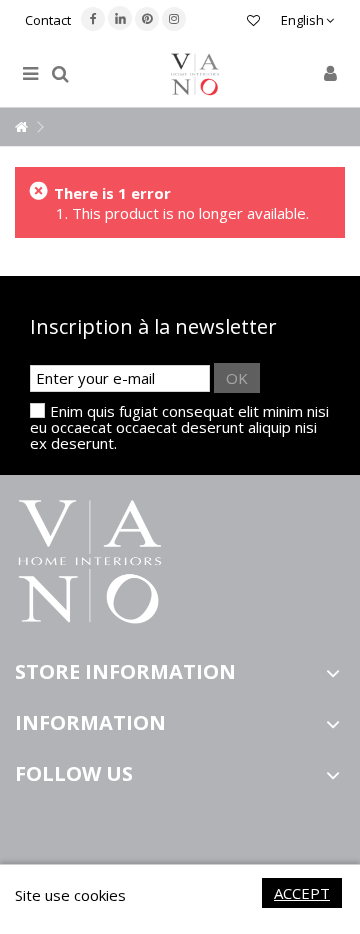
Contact (48, 20)
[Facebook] (93, 19)
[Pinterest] (147, 19)
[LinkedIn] (120, 18)
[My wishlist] (253, 22)
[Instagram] (174, 19)
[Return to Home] (21, 127)
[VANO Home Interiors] (195, 74)
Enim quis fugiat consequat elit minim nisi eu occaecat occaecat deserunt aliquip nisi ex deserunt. (179, 427)
